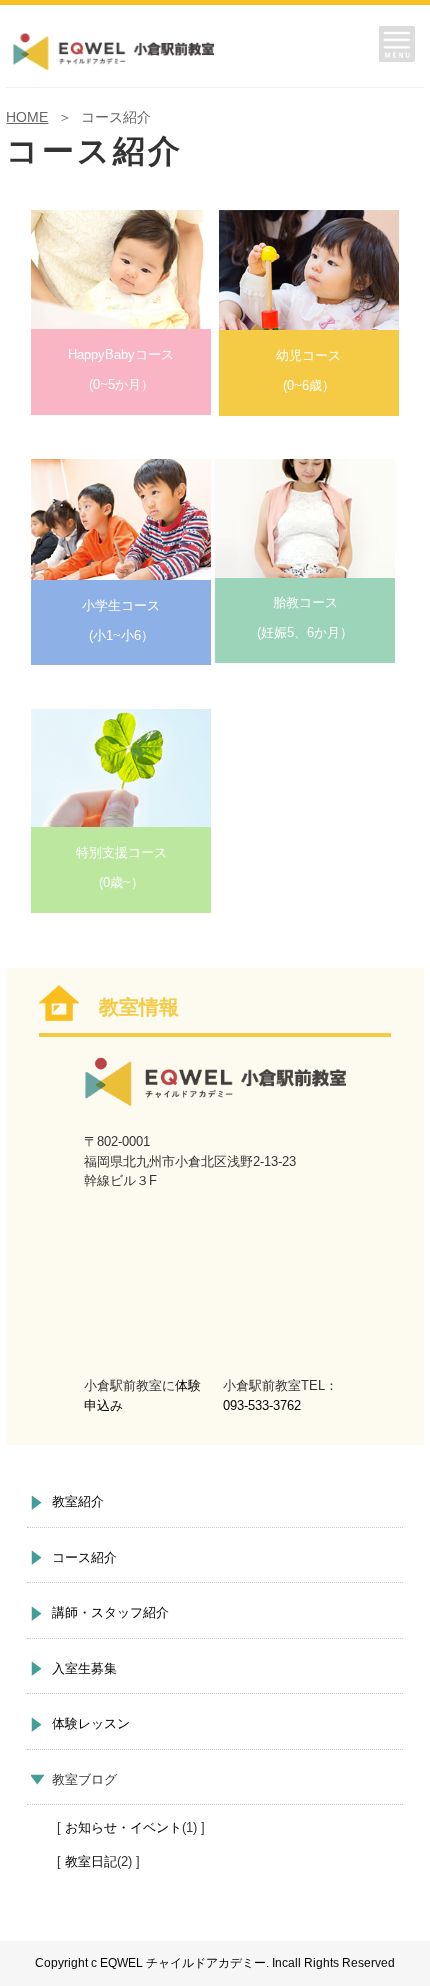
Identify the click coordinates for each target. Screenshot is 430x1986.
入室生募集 (84, 1668)
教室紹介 (78, 1501)
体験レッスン (91, 1723)
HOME (27, 117)
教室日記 (91, 1861)
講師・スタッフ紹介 (110, 1612)
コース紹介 (84, 1557)
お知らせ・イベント (123, 1827)
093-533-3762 (262, 1405)
